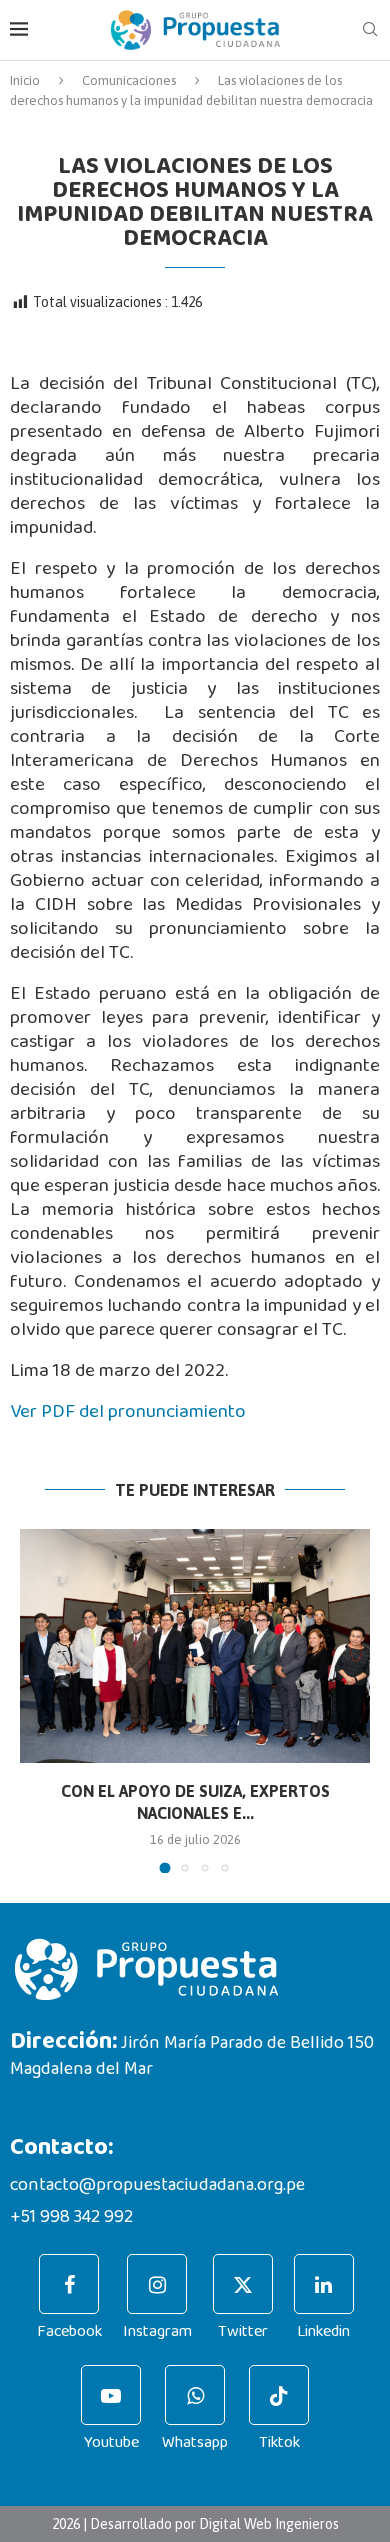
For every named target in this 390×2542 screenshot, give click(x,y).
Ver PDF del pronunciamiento (128, 1411)
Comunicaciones (129, 80)
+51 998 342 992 (71, 2217)
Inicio (25, 80)
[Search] (370, 30)
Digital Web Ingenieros (269, 2524)
